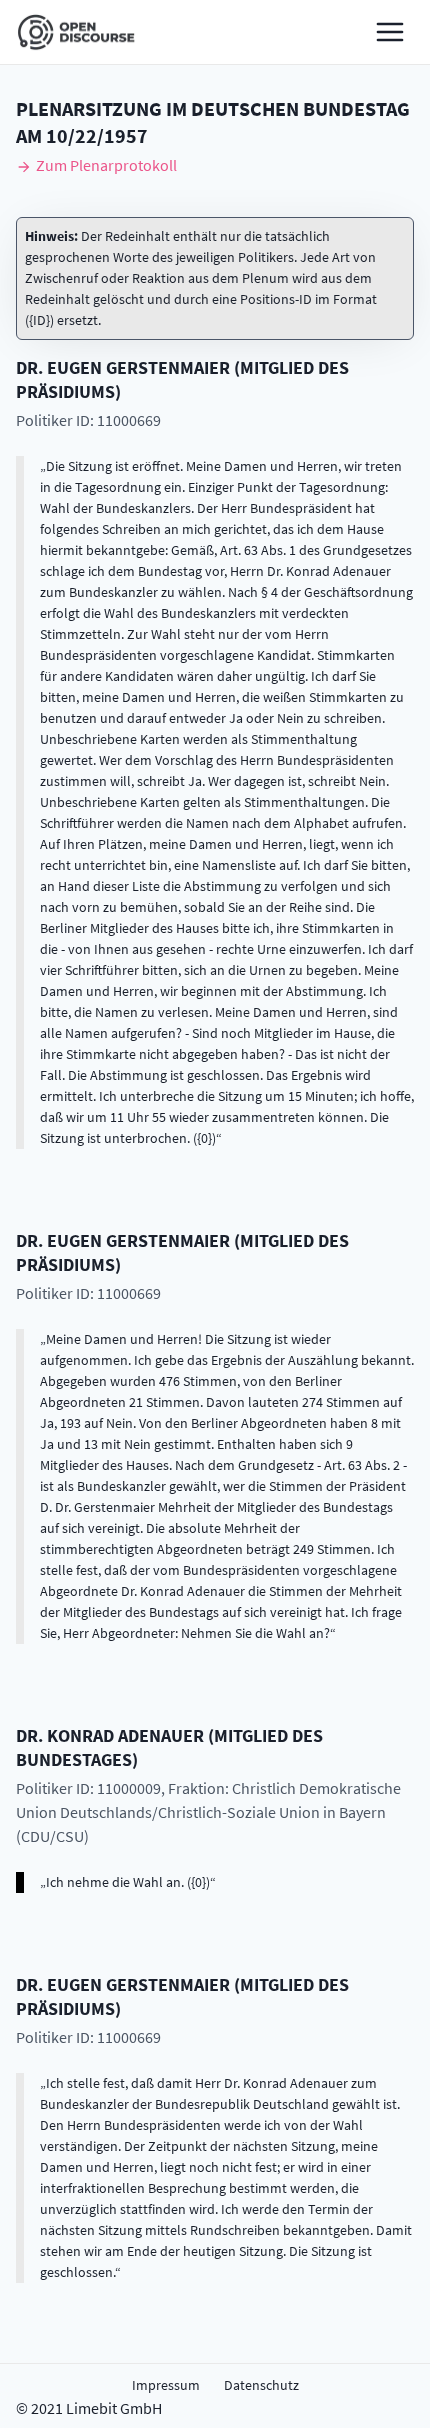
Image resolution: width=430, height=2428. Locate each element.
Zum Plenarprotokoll (106, 165)
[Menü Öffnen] (390, 32)
